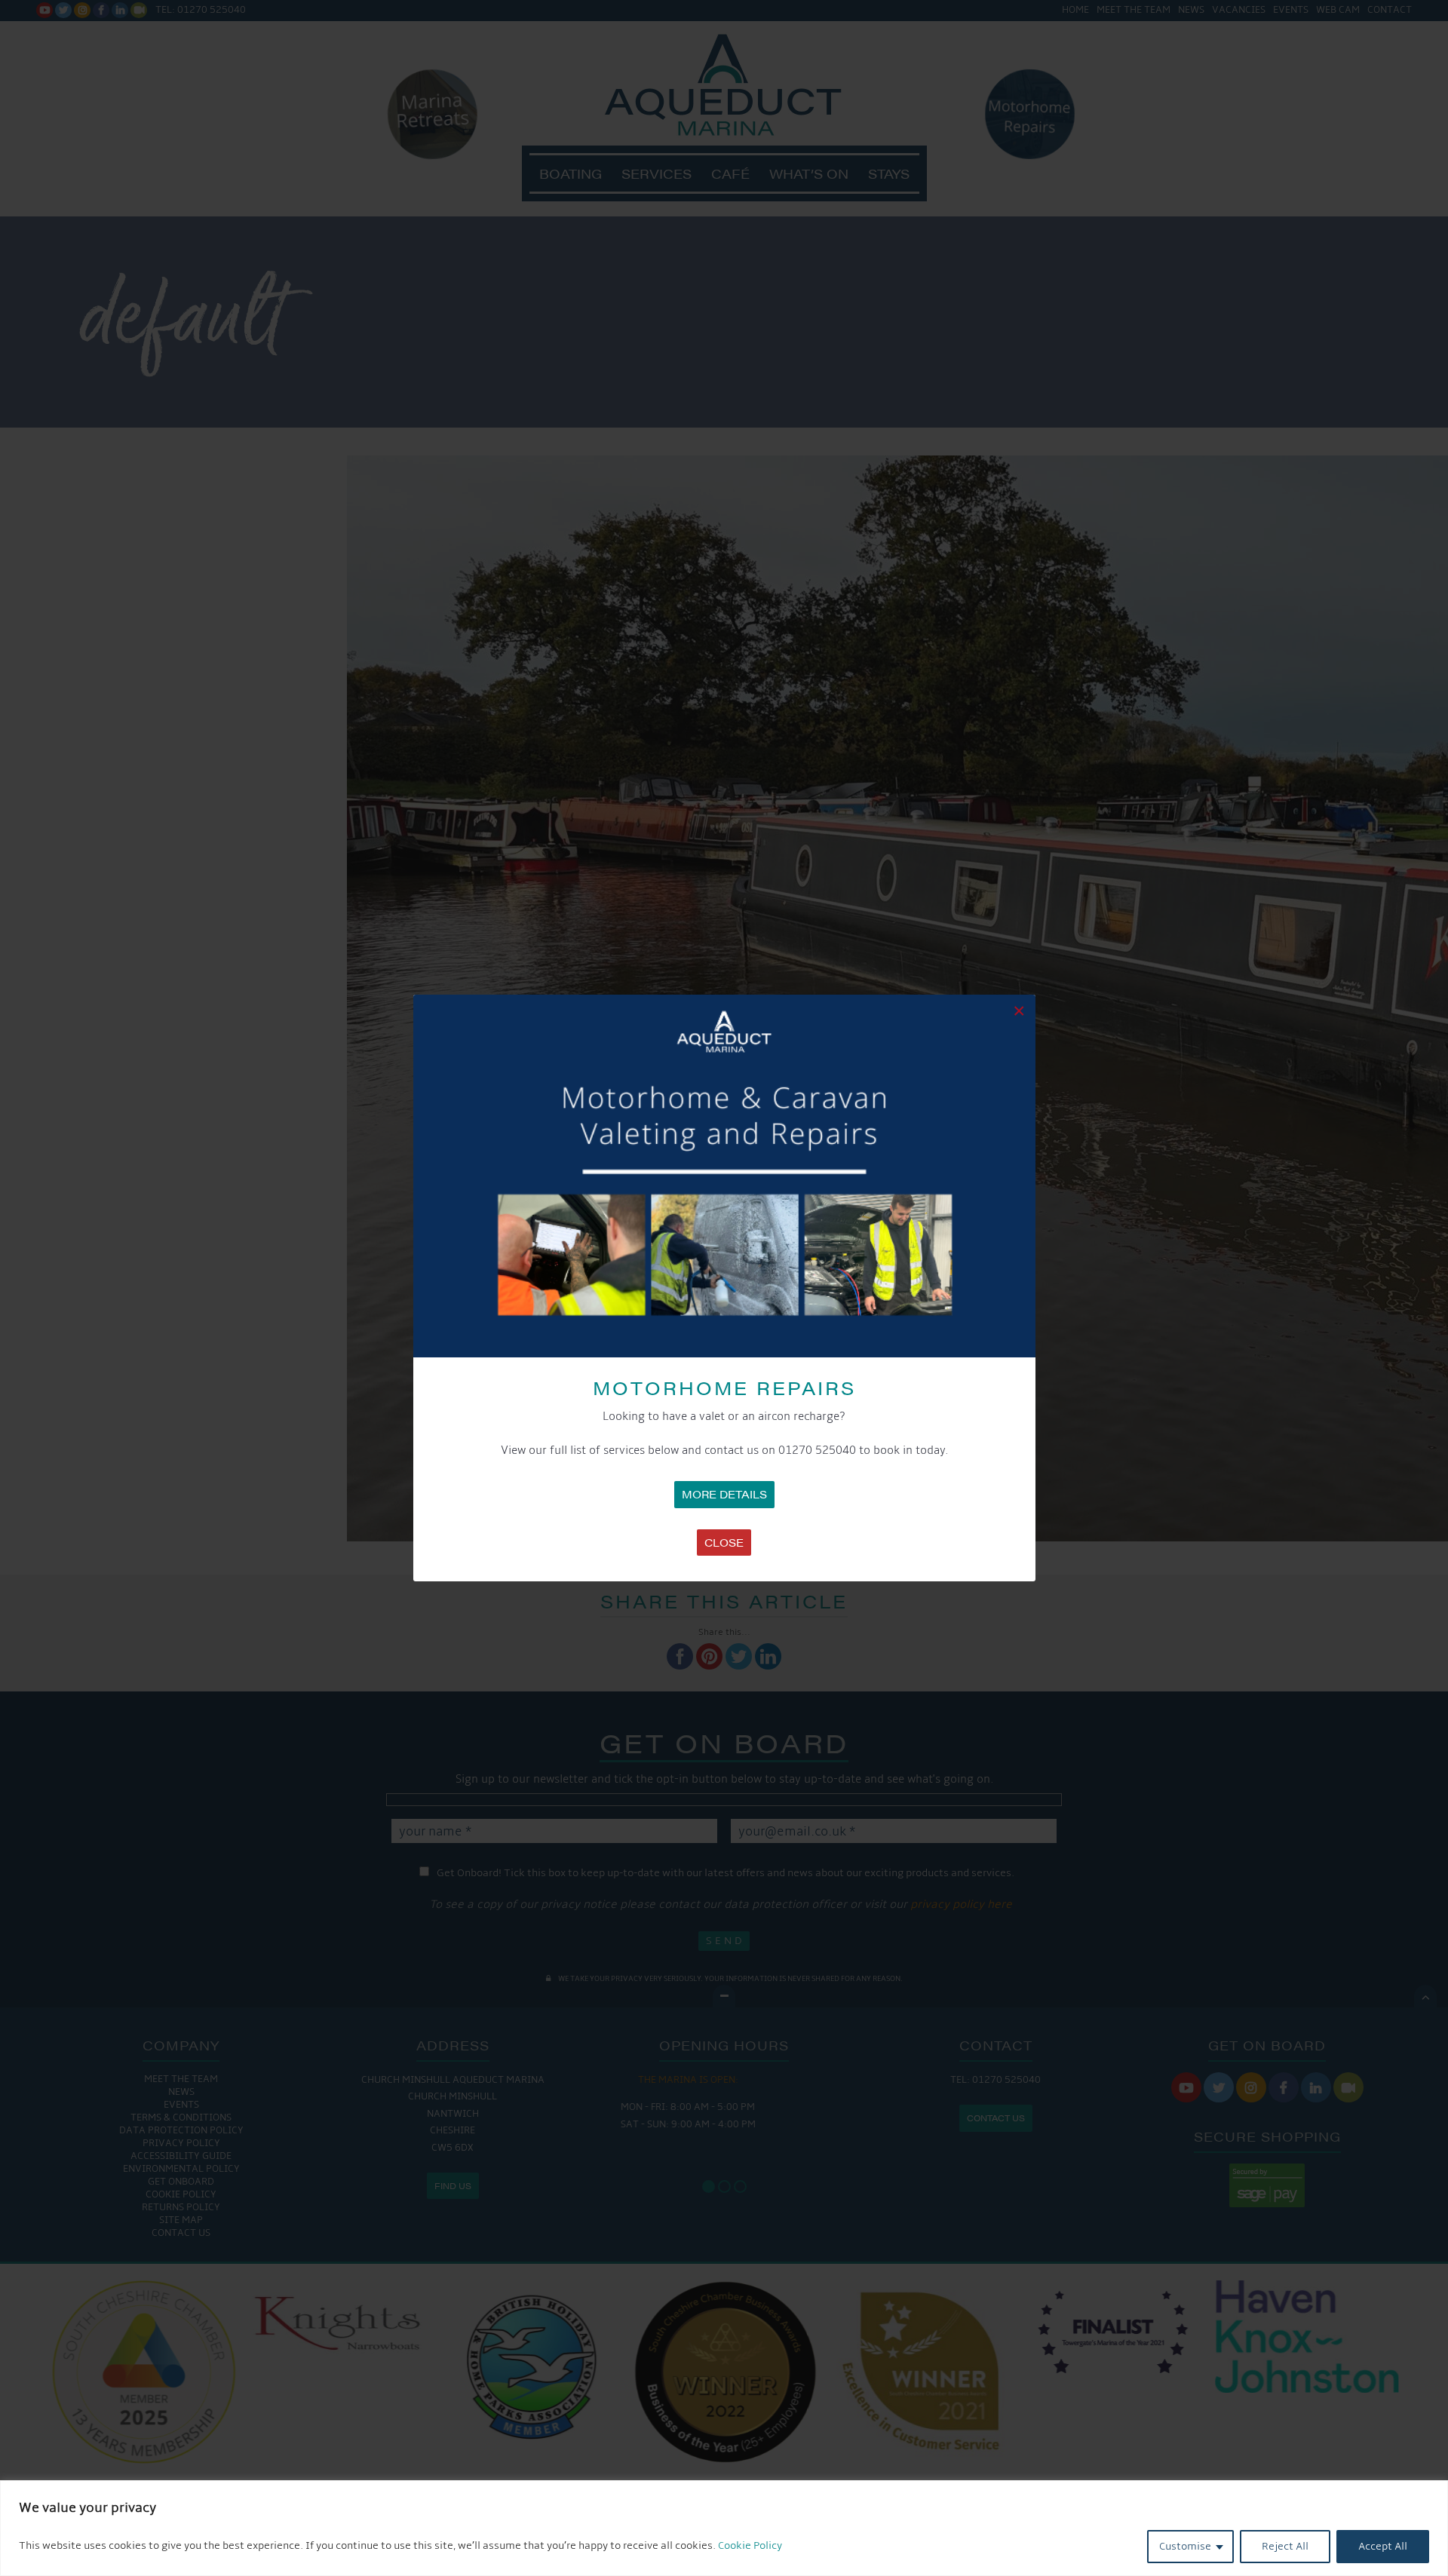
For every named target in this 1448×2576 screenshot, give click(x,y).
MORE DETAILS (724, 1494)
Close (724, 1542)
